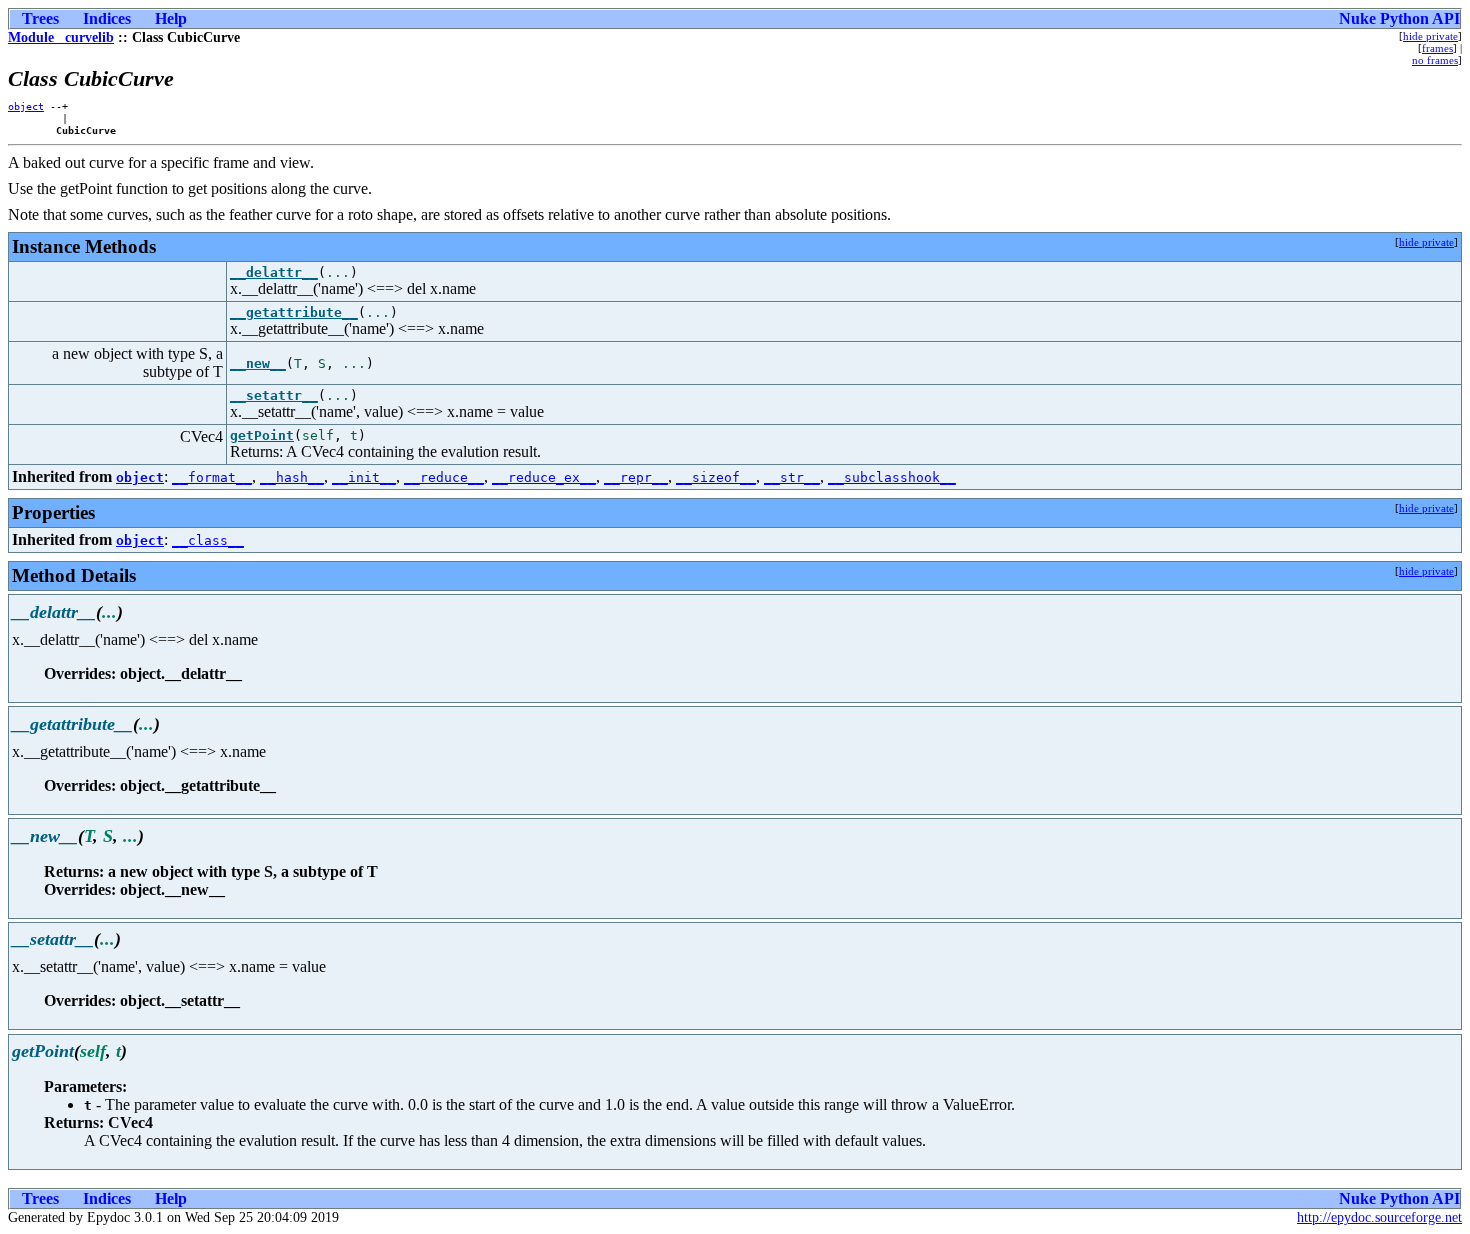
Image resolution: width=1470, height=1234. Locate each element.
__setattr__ (274, 395)
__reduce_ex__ (544, 477)
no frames (1435, 60)
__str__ (792, 477)
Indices (107, 18)
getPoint (262, 435)
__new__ (258, 363)
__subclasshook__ (892, 477)
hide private (1430, 36)
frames (1437, 48)
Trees (40, 18)
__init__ (364, 477)
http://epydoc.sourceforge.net (1379, 1217)
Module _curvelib (61, 37)
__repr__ (636, 477)
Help (171, 18)
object (26, 106)
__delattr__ (274, 272)
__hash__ (292, 477)
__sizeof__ (716, 477)
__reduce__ (444, 477)
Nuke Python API (1399, 18)
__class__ (208, 540)
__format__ (212, 477)
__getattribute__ (294, 312)
